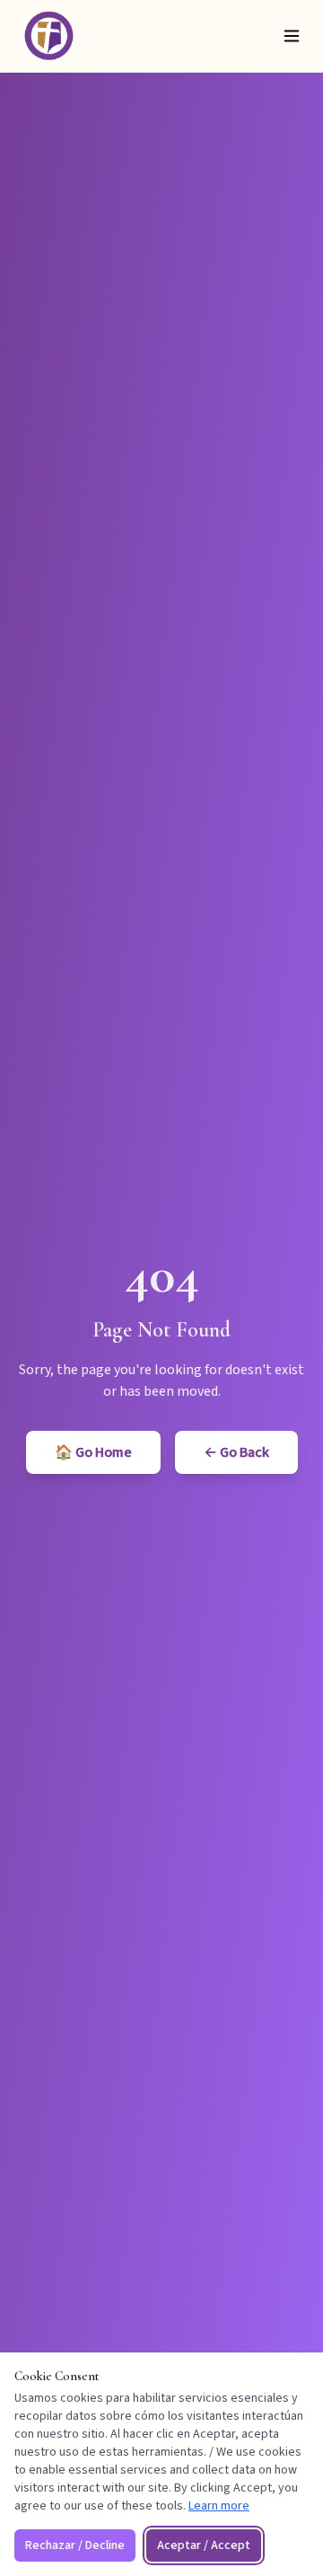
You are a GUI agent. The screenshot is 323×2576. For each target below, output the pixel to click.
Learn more (219, 2506)
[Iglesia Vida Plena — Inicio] (48, 35)
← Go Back (236, 1452)
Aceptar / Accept (204, 2545)
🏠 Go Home (93, 1452)
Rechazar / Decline (75, 2545)
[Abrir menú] (292, 36)
